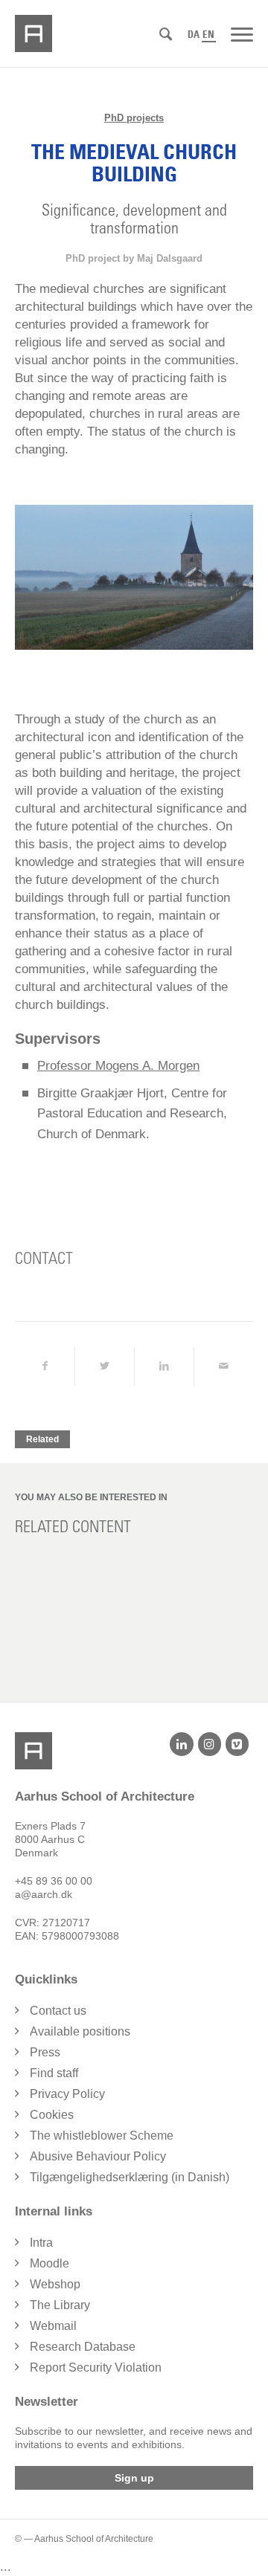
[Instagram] (210, 1744)
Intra (41, 2243)
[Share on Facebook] (45, 1366)
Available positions (80, 2031)
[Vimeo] (237, 1744)
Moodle (50, 2263)
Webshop (55, 2284)
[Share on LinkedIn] (164, 1366)
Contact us (58, 2011)
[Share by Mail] (224, 1366)
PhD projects (134, 118)
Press (45, 2052)
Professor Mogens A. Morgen (118, 1066)
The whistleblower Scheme (102, 2136)
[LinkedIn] (181, 1744)
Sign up (134, 2478)
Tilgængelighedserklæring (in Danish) (130, 2177)
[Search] (166, 35)
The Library (60, 2305)
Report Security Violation (96, 2367)
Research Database (83, 2347)
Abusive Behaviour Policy (98, 2156)
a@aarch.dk (44, 1894)
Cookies (52, 2115)
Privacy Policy (67, 2094)
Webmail (53, 2326)
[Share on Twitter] (105, 1366)
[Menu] (242, 33)
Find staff (54, 2073)
